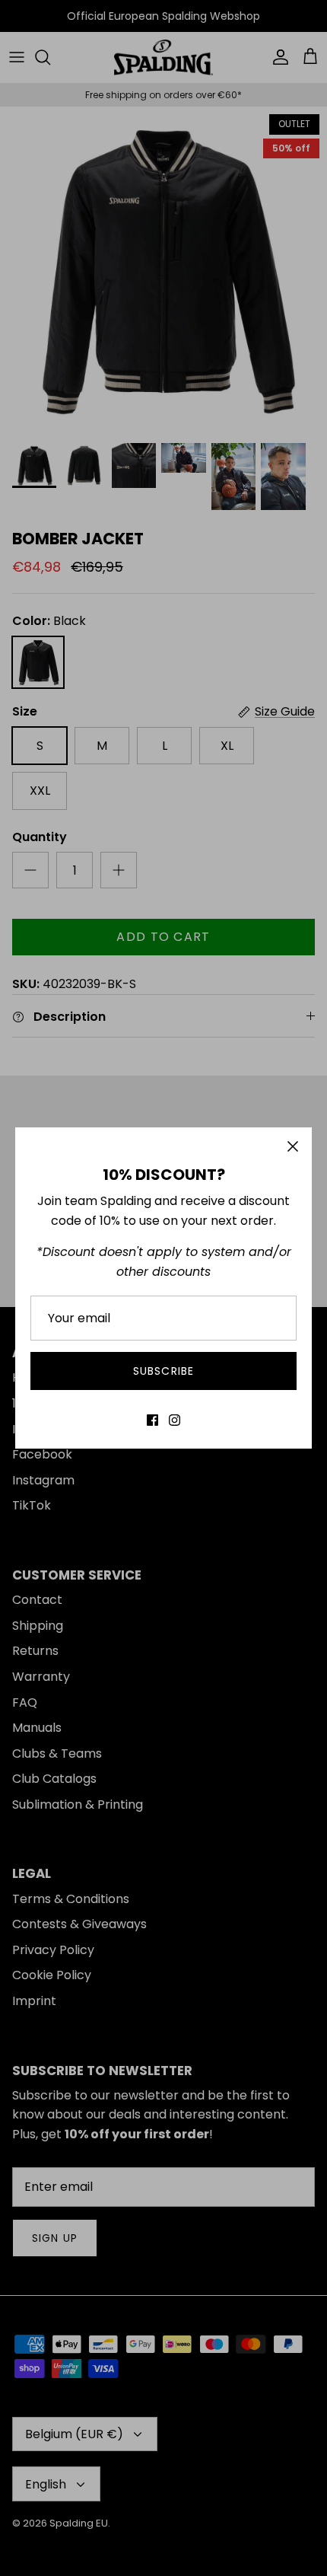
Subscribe (163, 1371)
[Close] (293, 1146)
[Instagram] (175, 1420)
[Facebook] (152, 1420)
